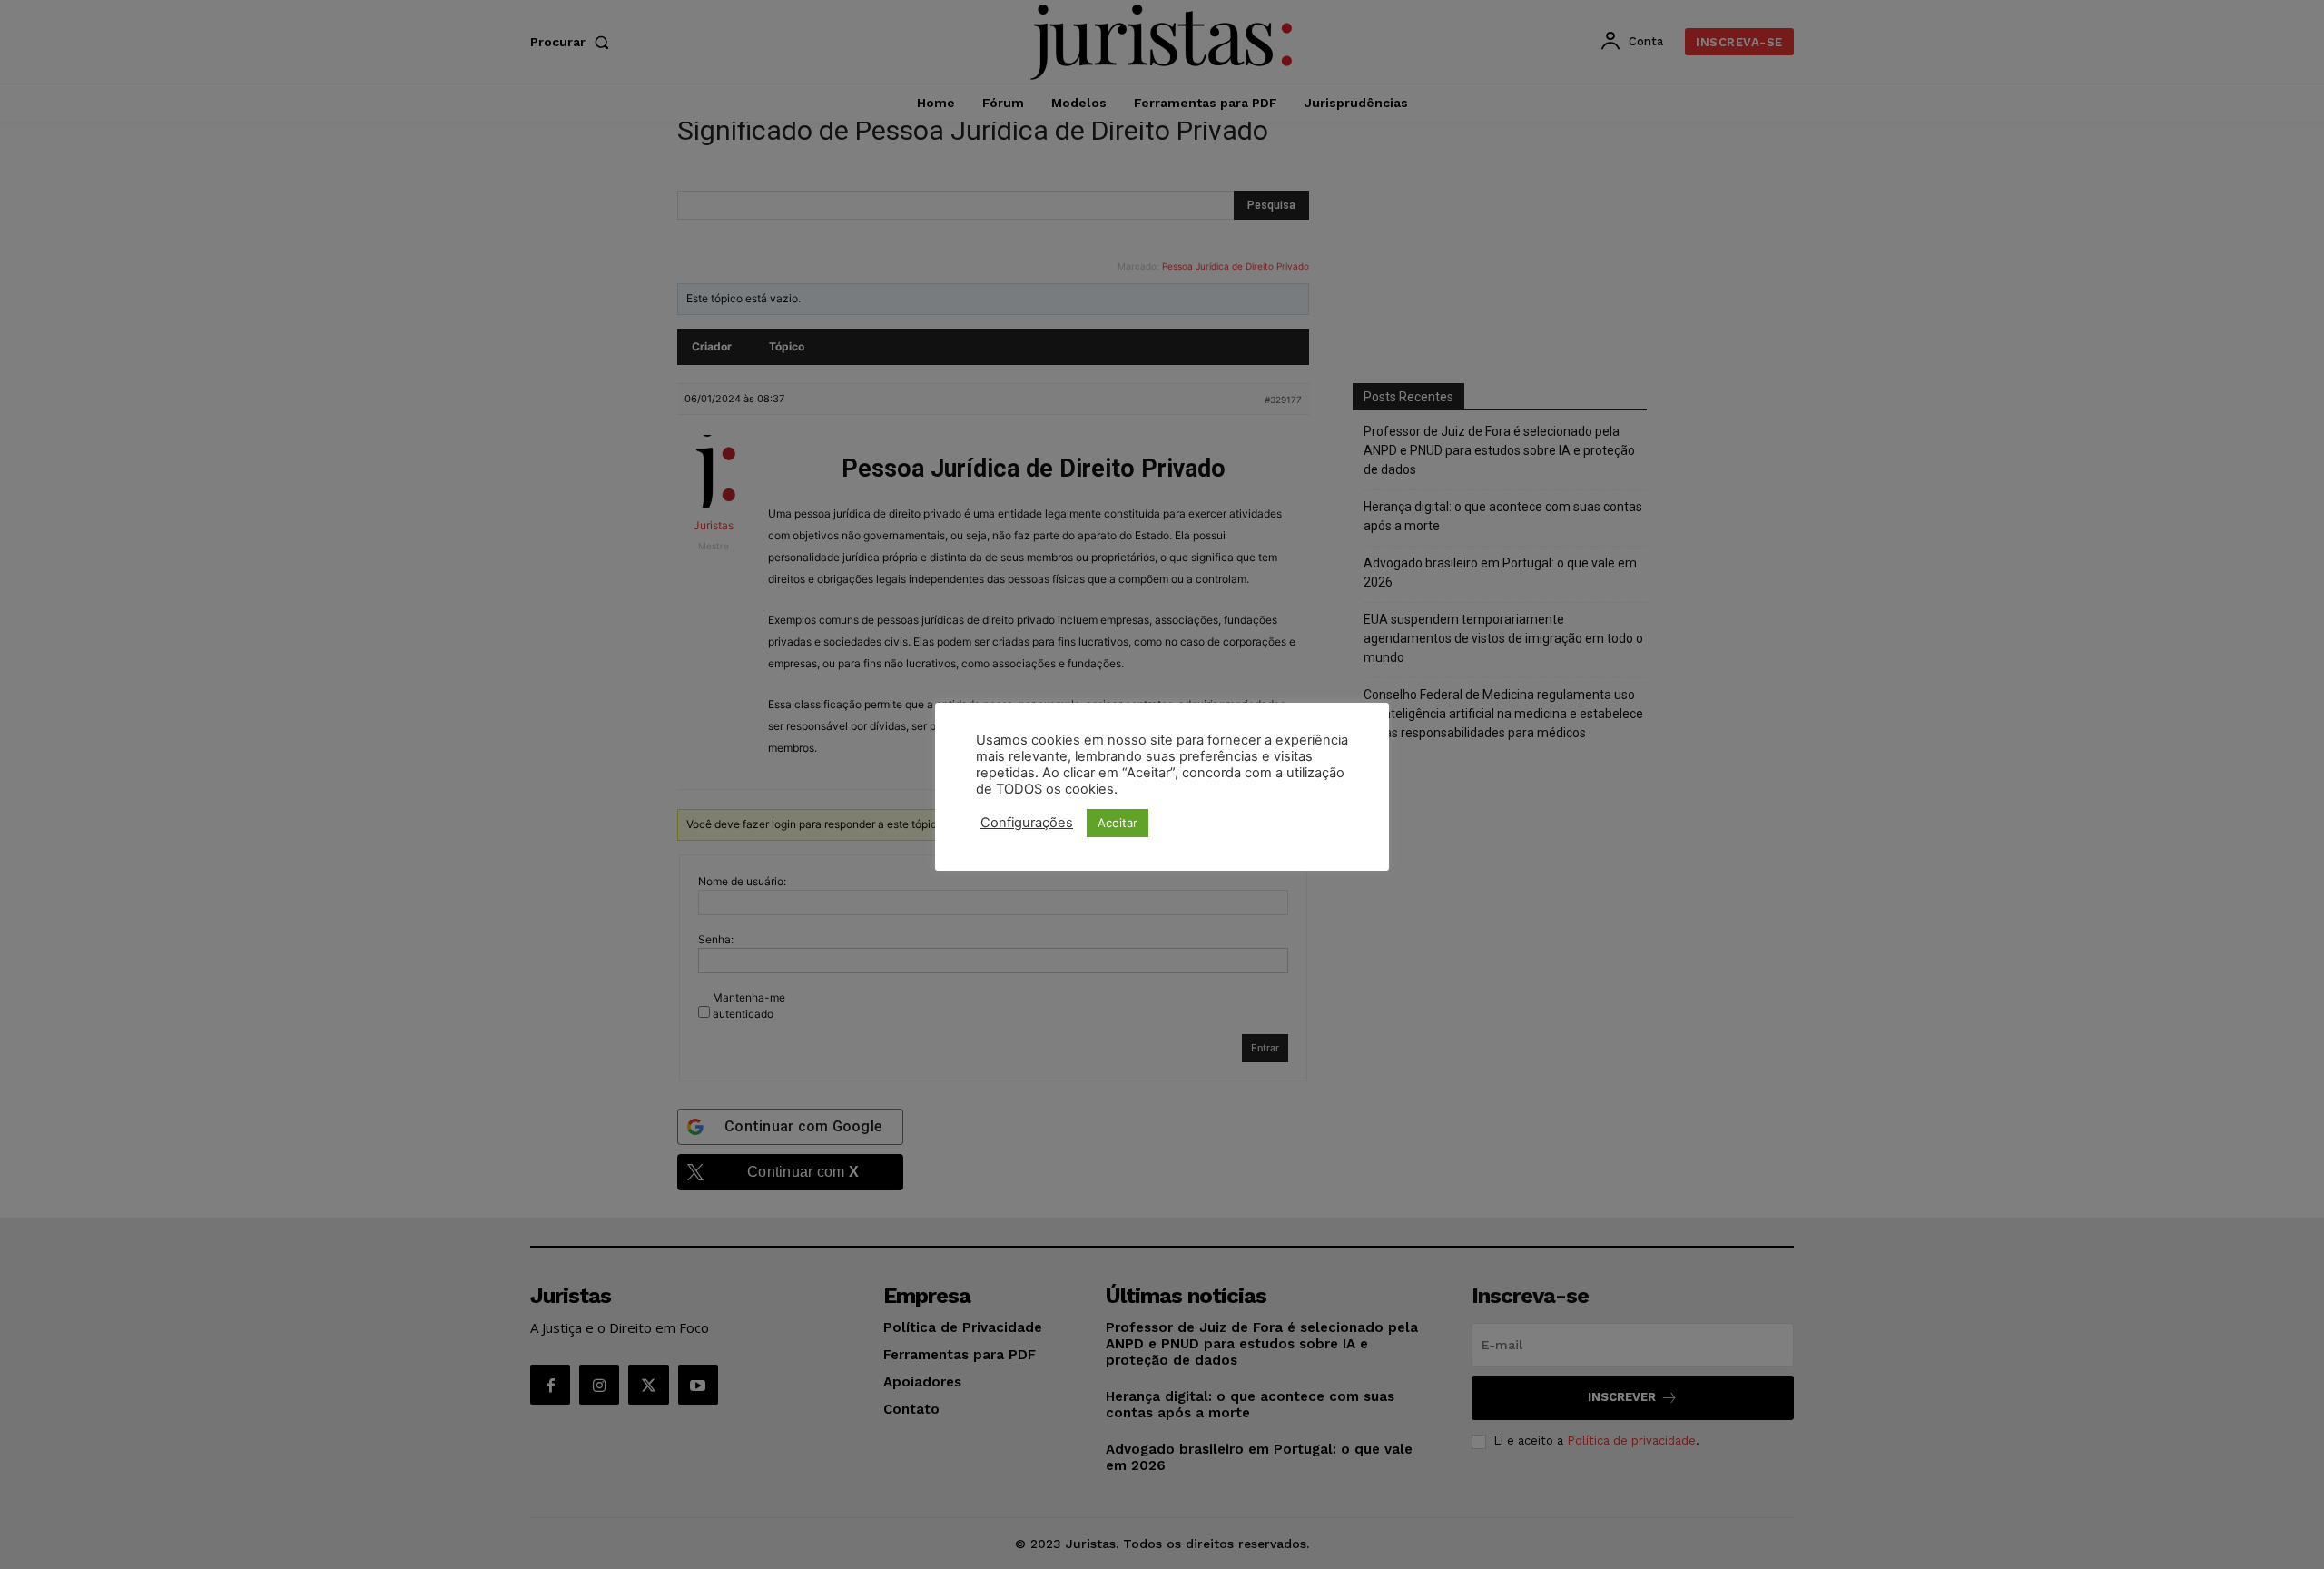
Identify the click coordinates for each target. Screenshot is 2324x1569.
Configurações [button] (1027, 823)
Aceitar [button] (1118, 823)
